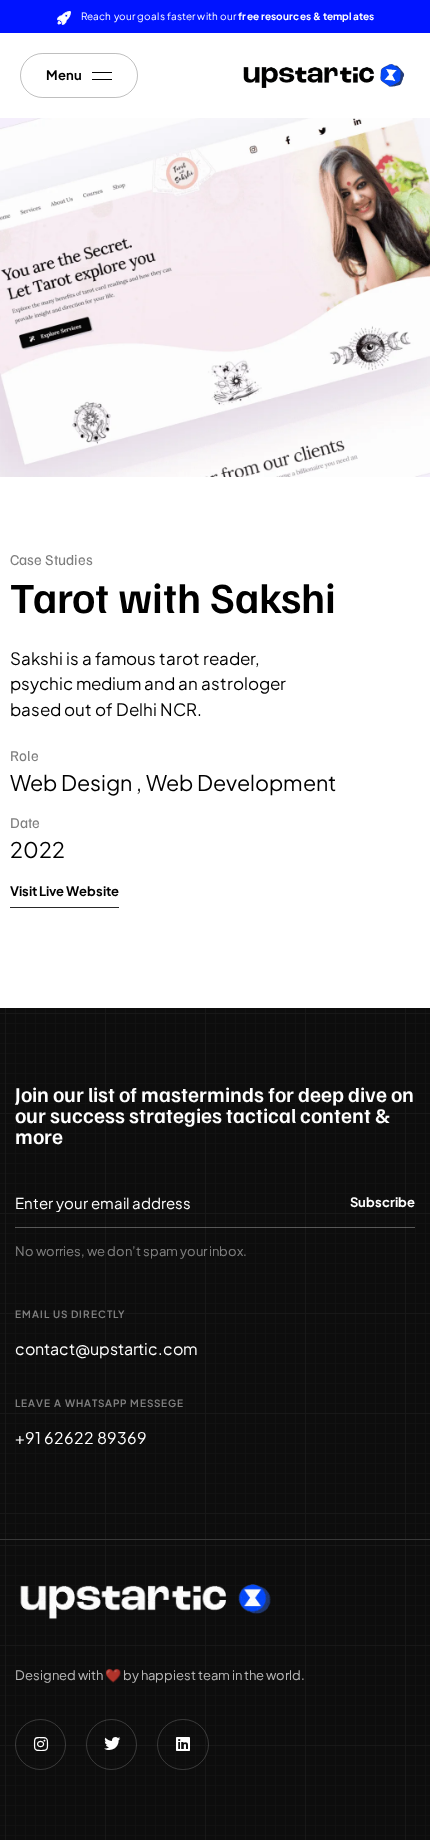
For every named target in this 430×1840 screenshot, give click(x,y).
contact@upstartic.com (106, 1348)
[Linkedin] (182, 1744)
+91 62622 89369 (81, 1437)
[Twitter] (111, 1744)
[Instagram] (40, 1744)
